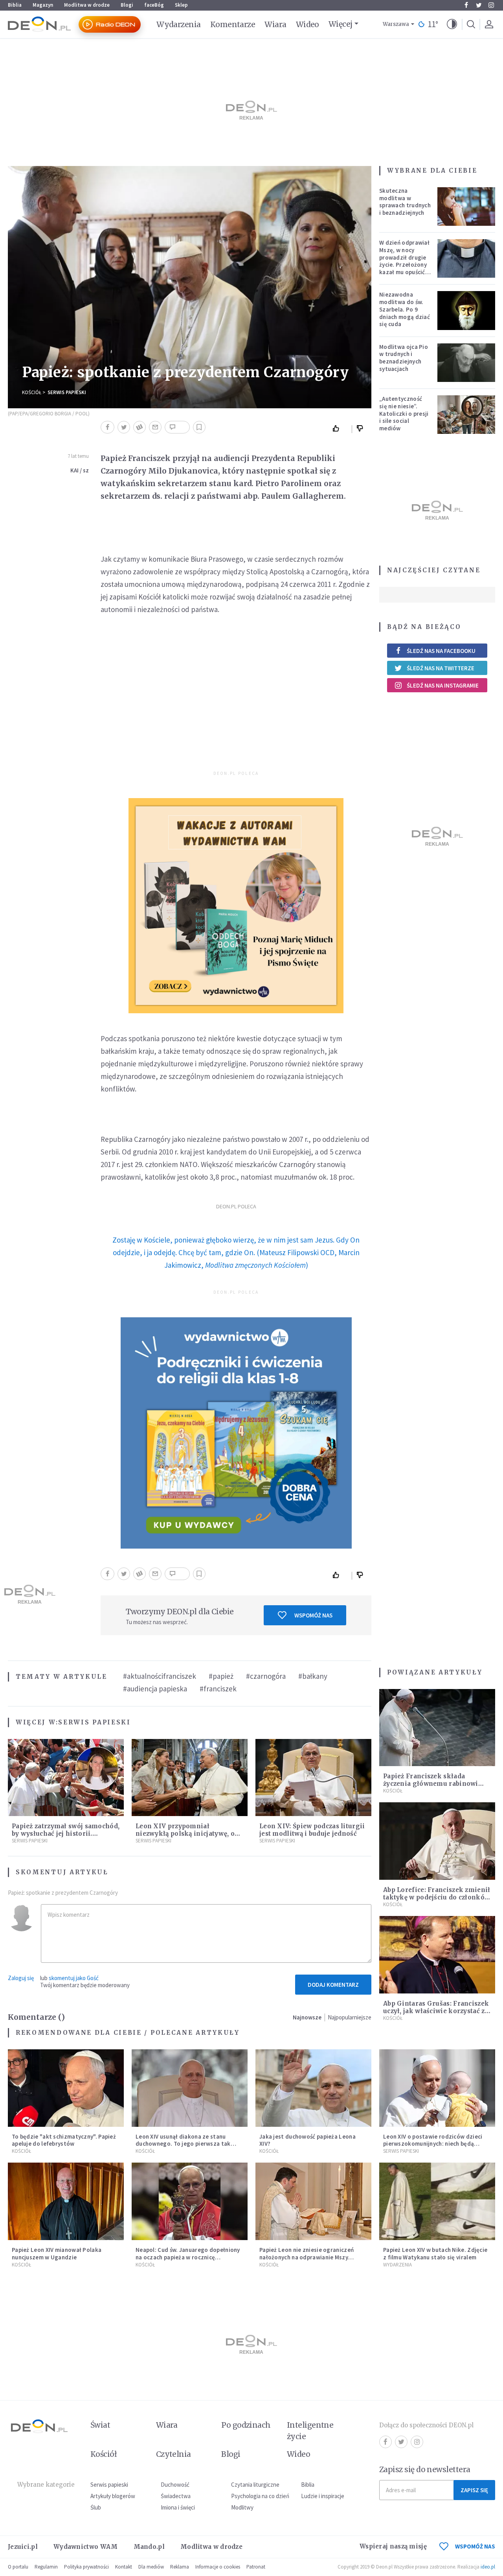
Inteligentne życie (310, 2431)
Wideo (307, 24)
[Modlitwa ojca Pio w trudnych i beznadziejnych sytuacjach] (466, 363)
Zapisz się (474, 2490)
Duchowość (175, 2485)
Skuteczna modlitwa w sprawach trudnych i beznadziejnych (405, 202)
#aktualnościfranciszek (160, 1676)
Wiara (275, 24)
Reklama (180, 2567)
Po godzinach (246, 2425)
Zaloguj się (21, 1978)
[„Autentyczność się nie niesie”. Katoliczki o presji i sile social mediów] (466, 415)
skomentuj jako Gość (74, 1978)
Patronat (256, 2567)
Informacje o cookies (218, 2567)
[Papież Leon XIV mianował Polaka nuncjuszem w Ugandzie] (66, 2201)
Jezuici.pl (23, 2547)
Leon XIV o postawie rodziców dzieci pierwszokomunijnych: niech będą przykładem (433, 2144)
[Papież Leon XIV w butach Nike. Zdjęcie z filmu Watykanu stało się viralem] (437, 2201)
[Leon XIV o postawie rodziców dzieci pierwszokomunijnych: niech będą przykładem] (437, 2088)
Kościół (32, 392)
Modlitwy (242, 2507)
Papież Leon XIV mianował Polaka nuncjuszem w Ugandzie (57, 2253)
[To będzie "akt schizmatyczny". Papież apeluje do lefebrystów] (66, 2088)
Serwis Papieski (67, 392)
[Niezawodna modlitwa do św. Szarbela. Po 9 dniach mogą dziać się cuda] (466, 310)
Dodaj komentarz (333, 1985)
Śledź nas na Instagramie (443, 685)
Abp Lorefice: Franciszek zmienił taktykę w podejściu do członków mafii (437, 1897)
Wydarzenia (179, 24)
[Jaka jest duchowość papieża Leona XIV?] (313, 2088)
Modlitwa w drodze (87, 5)
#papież (221, 1676)
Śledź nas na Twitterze (441, 668)
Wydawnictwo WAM (86, 2547)
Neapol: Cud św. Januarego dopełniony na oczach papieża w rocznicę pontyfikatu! (188, 2257)
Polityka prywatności (86, 2567)
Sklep (181, 5)
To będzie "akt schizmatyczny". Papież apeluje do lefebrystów (64, 2140)
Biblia (15, 5)
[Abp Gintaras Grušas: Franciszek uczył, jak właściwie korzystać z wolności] (437, 1955)
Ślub (96, 2507)
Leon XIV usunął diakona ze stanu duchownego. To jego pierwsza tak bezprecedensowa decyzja (183, 2144)
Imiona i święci (178, 2507)
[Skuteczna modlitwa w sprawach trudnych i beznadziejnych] (466, 207)
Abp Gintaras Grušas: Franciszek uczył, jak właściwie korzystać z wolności (436, 2011)
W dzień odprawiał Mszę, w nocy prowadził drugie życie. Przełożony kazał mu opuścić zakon (404, 261)
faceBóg (154, 5)
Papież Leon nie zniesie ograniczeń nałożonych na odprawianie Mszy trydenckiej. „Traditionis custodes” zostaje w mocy (308, 2261)
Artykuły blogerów (113, 2496)
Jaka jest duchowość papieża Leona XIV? (307, 2140)
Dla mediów (151, 2567)
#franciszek (218, 1689)
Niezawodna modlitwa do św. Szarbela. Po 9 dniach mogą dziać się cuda (405, 309)
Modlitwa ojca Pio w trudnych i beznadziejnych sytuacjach (404, 358)
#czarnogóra (266, 1676)
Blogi (127, 5)
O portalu (18, 2567)
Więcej (341, 24)
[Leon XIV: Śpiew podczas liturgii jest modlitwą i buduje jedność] (313, 1778)
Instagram (491, 5)
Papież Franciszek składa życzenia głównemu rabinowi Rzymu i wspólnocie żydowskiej (434, 1784)
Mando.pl (149, 2547)
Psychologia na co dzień (260, 2496)
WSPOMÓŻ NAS (475, 2546)
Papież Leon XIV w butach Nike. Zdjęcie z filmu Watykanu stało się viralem (435, 2253)
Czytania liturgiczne (255, 2485)
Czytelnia (173, 2454)
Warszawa (396, 24)
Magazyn (43, 5)
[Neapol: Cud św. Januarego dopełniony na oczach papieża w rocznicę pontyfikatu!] (190, 2201)
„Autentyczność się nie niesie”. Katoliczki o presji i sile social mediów (404, 413)
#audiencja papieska (155, 1689)
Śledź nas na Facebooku (441, 651)
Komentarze (233, 24)
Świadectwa (176, 2496)
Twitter (479, 5)
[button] (452, 24)
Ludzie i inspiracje (323, 2496)
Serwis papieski (109, 2485)
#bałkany (313, 1676)
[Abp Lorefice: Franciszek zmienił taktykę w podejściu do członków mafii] (437, 1841)
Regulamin (46, 2567)
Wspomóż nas (313, 1615)
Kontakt (124, 2567)
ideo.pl (488, 2567)
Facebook (466, 5)
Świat (100, 2425)
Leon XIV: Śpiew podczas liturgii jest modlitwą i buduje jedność (312, 1830)
